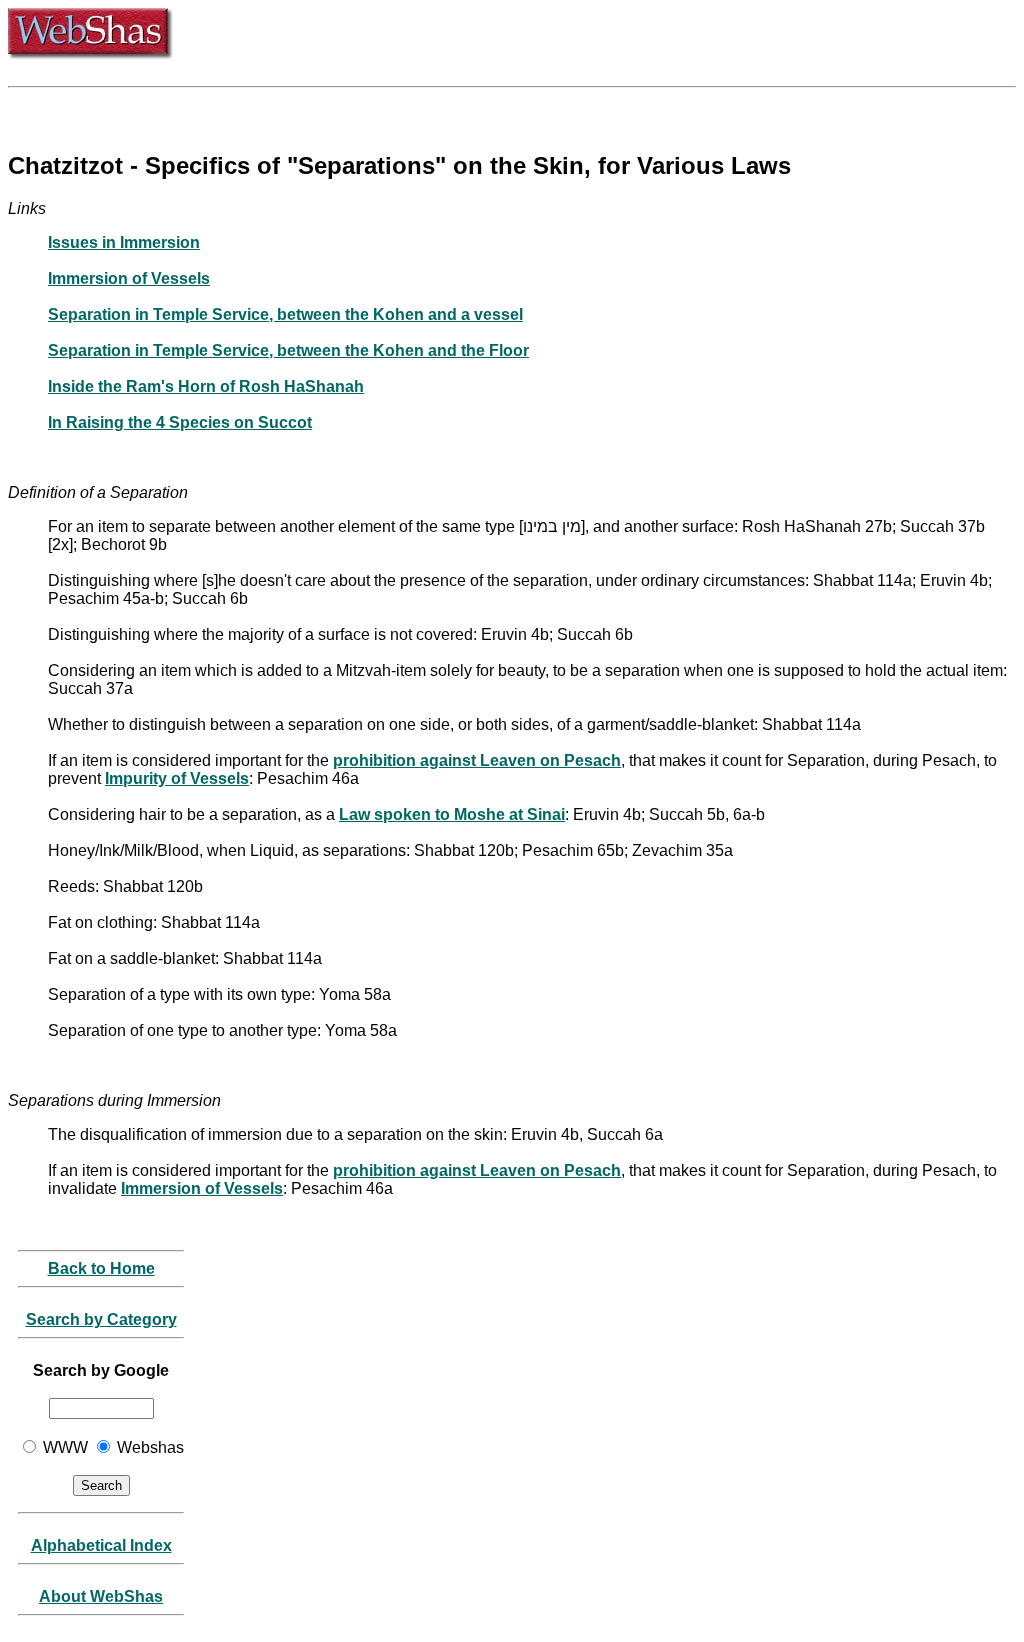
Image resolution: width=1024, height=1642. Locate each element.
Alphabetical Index (101, 1545)
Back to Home (101, 1268)
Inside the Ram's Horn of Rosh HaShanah (206, 386)
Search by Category (101, 1319)
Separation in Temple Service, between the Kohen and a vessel (285, 314)
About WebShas (101, 1596)
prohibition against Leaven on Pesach (477, 760)
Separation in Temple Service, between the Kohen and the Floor (288, 350)
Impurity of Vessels (177, 778)
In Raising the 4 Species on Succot (180, 422)
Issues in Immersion (124, 242)
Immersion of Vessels (129, 278)
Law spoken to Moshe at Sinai (452, 814)
